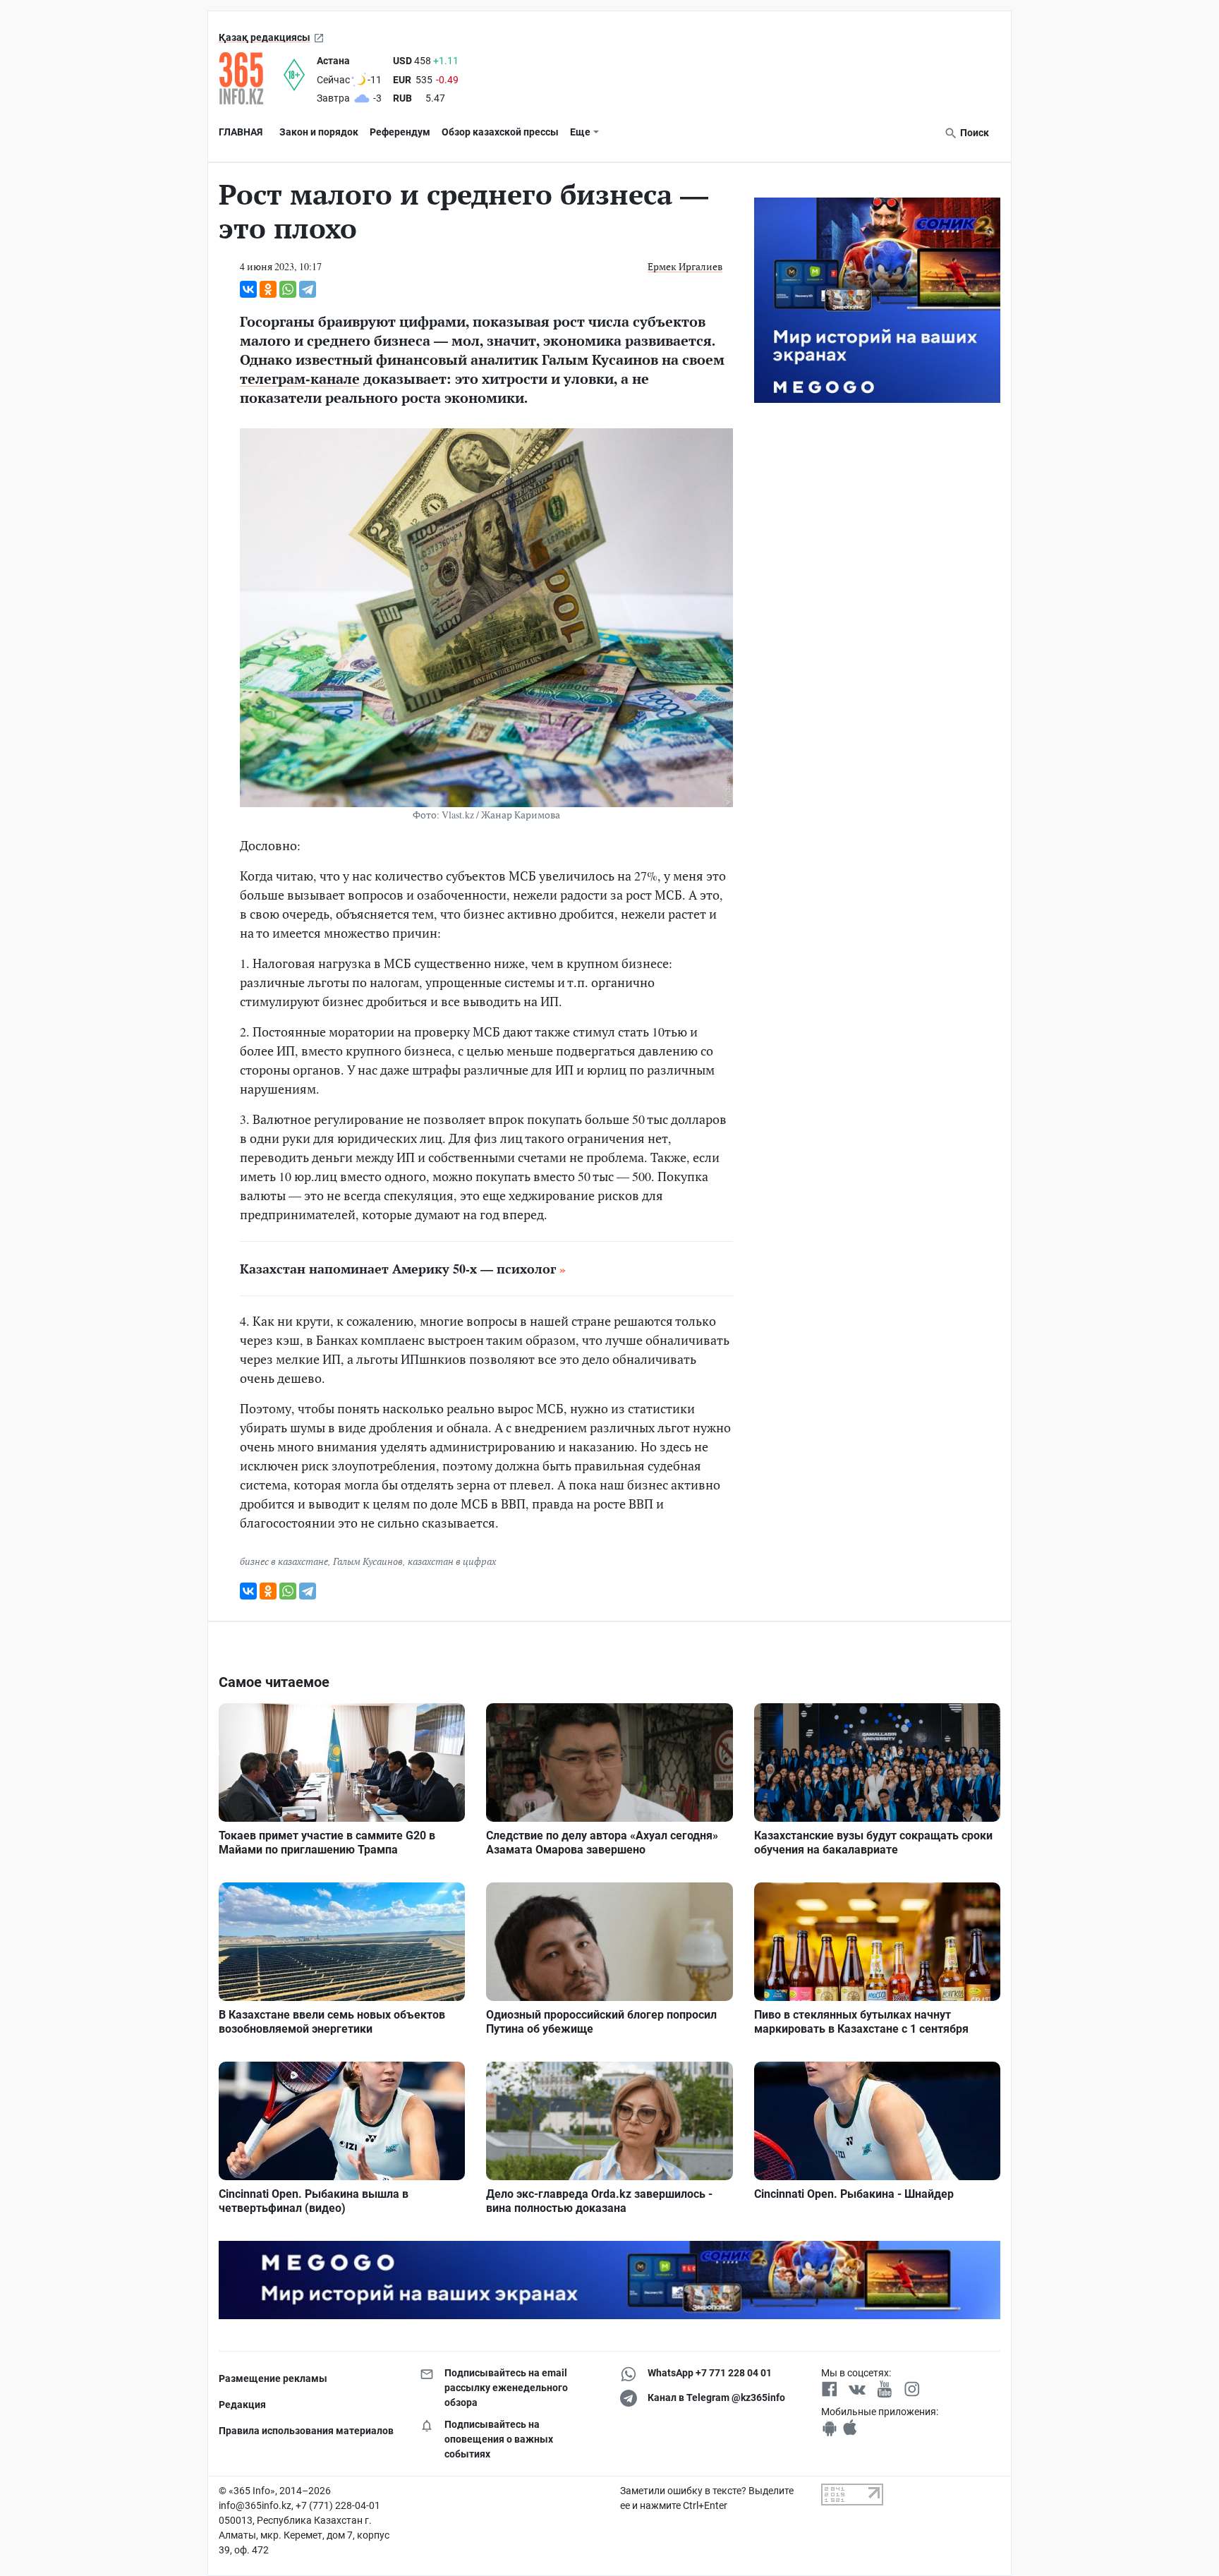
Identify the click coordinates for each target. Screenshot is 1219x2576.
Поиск (974, 133)
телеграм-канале (300, 379)
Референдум (400, 132)
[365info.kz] (251, 78)
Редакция (242, 2405)
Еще (580, 132)
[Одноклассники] (268, 289)
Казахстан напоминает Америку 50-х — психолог (398, 1269)
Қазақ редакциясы (265, 37)
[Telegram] (308, 289)
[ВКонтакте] (248, 289)
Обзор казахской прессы (500, 132)
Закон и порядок (319, 132)
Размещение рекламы (273, 2378)
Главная (241, 132)
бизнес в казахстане (284, 1561)
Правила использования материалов (306, 2431)
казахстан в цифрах (452, 1561)
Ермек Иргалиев (685, 266)
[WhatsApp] (288, 289)
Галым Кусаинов (368, 1561)
